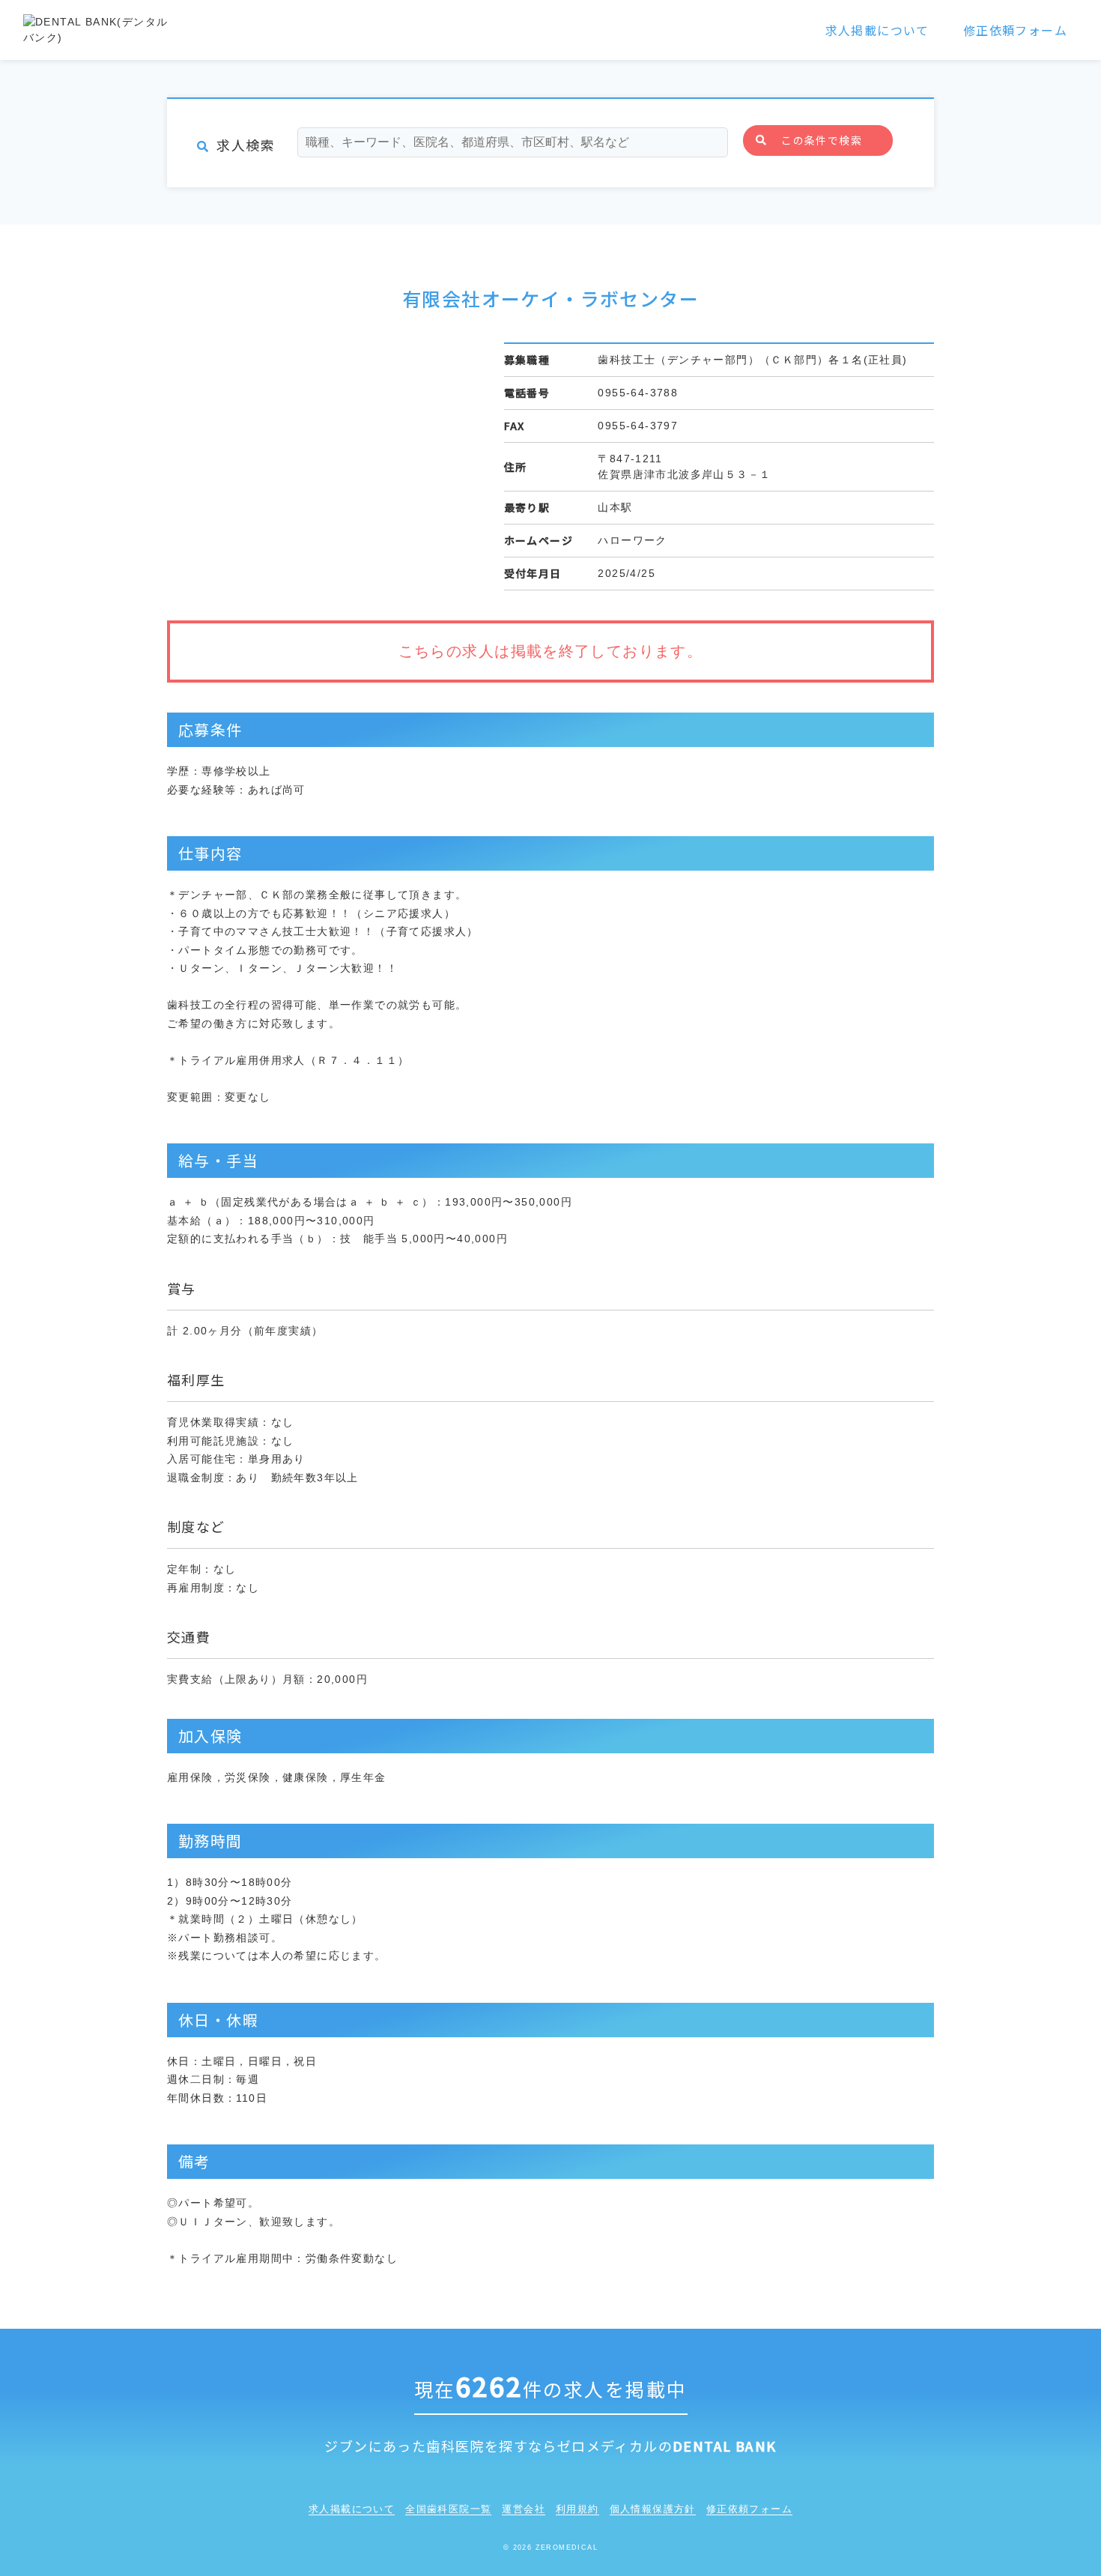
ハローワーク (632, 540)
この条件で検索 (822, 140)
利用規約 (577, 2509)
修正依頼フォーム (1015, 30)
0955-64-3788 (638, 393)
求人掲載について (877, 30)
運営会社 (524, 2509)
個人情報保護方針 (653, 2509)
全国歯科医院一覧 (448, 2509)
